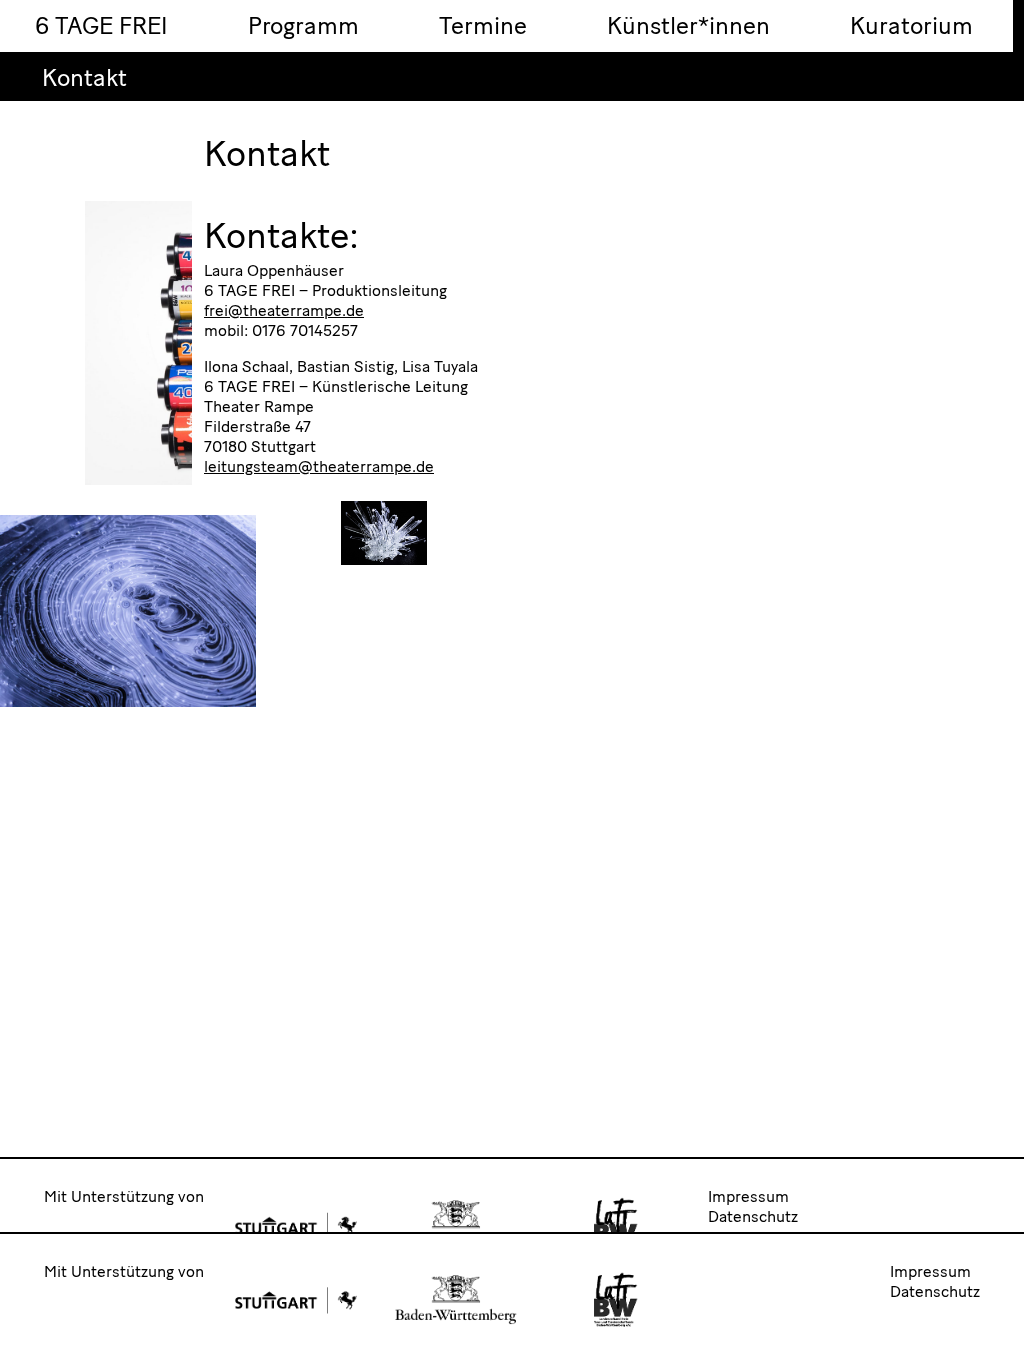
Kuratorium (911, 25)
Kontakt (84, 77)
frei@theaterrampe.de (284, 310)
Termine (483, 25)
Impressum (748, 1196)
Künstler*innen (688, 25)
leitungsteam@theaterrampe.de (319, 466)
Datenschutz (753, 1216)
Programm (303, 25)
